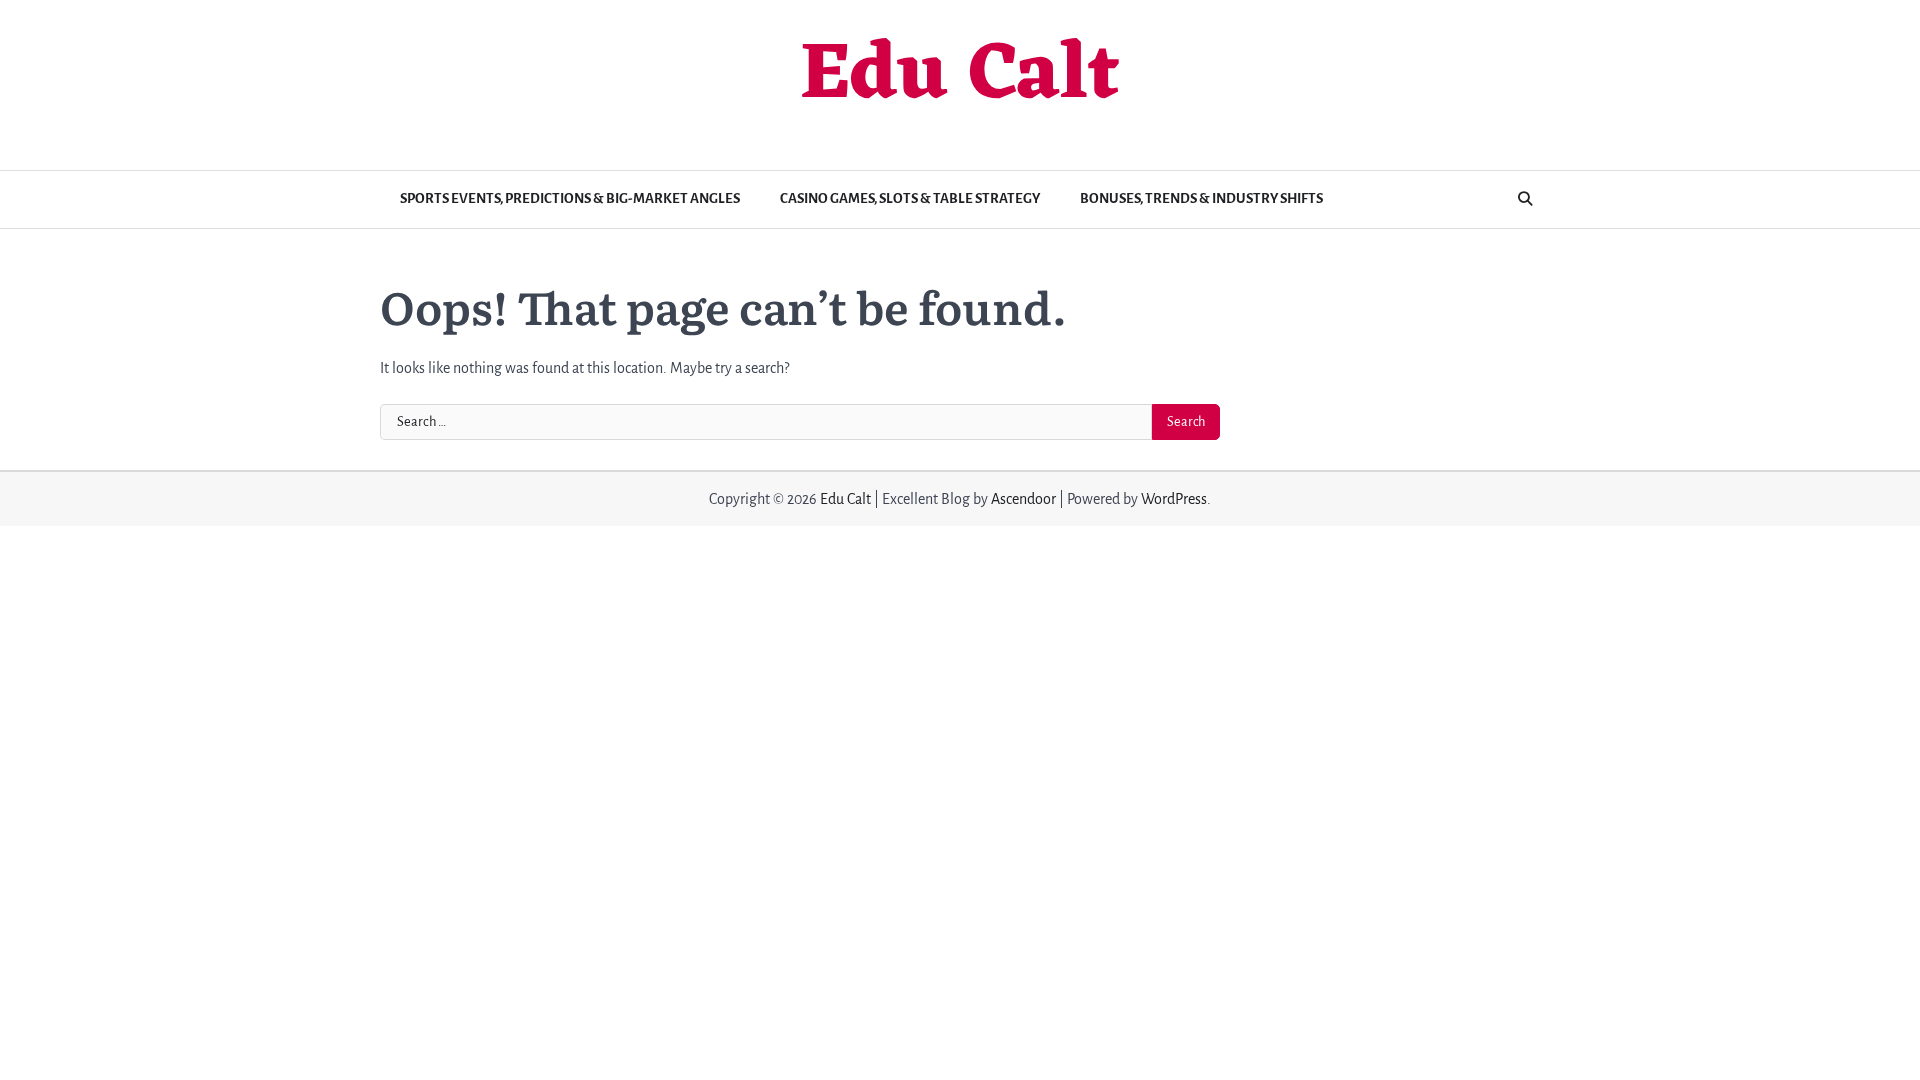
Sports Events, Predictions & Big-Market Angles (570, 198)
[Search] (1525, 199)
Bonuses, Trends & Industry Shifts (1201, 198)
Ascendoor (1023, 499)
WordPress (1174, 499)
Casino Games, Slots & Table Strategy (910, 198)
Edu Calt (960, 77)
